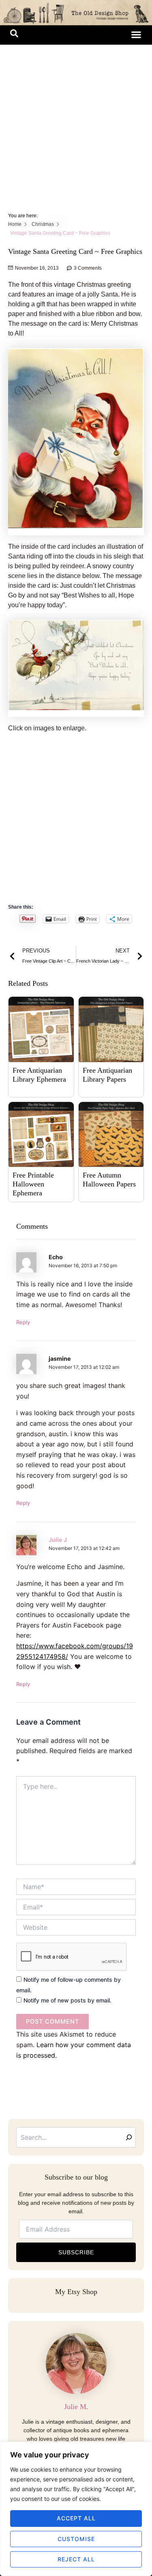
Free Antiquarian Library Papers (107, 1075)
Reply (23, 1322)
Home (15, 224)
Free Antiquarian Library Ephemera (39, 1075)
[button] (14, 35)
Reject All (76, 2559)
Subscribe (76, 2252)
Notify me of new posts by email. (67, 2000)
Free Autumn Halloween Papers (109, 1180)
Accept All (76, 2518)
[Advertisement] (76, 125)
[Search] (129, 2137)
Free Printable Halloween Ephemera (33, 1184)
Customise (76, 2539)
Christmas (43, 224)
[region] (76, 2509)
